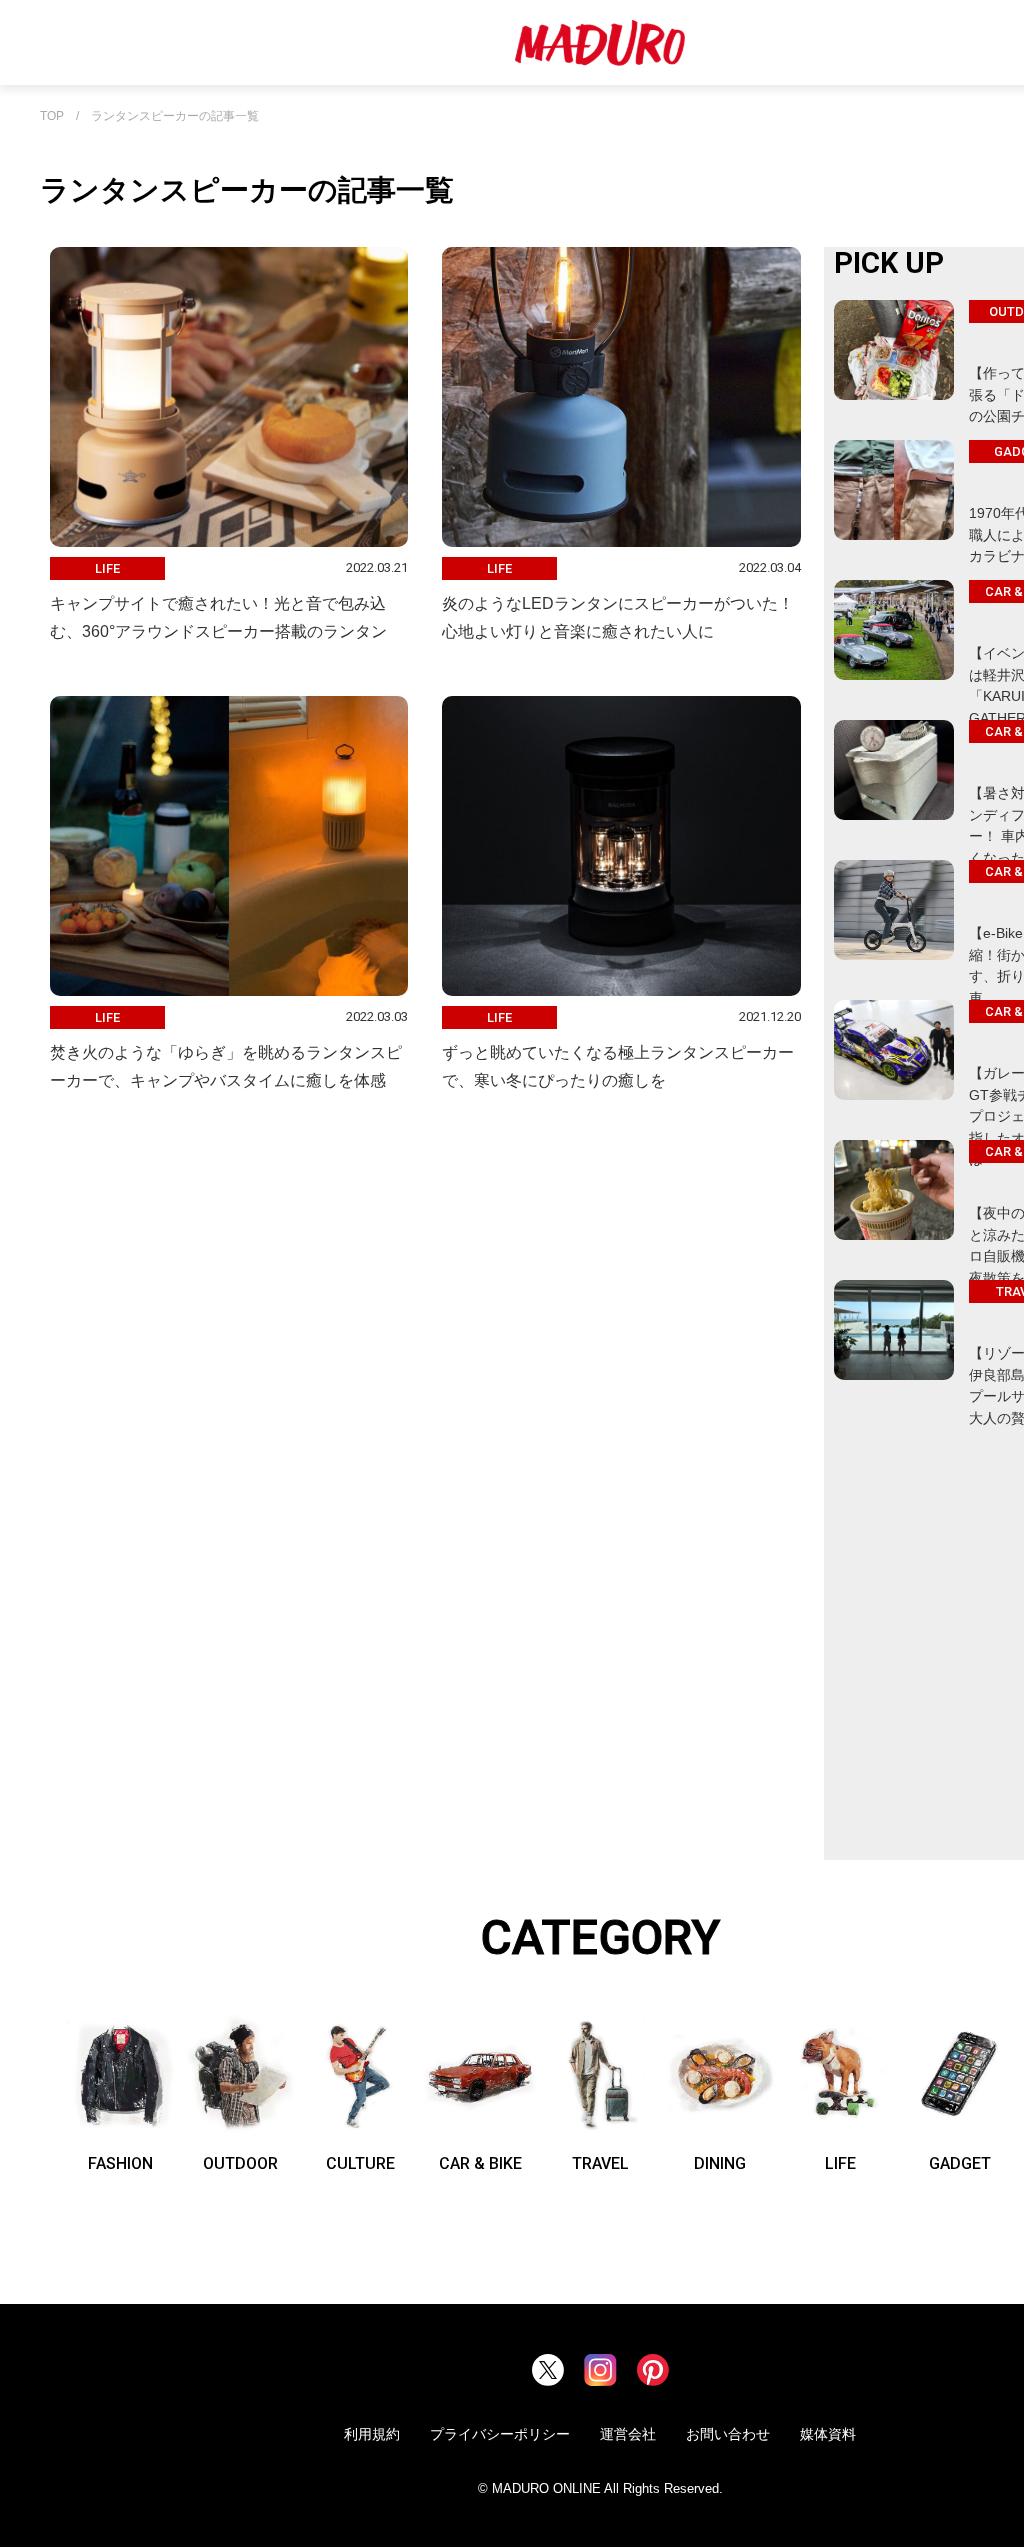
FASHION (120, 2163)
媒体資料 (828, 2434)
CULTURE (360, 2163)
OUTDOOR (240, 2163)
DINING (720, 2163)
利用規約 (372, 2434)
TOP (52, 116)
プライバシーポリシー (500, 2434)
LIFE (840, 2163)
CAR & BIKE (480, 2163)
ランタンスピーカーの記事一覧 (175, 116)
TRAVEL (600, 2163)
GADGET (960, 2163)
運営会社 (628, 2434)
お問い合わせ (728, 2434)
